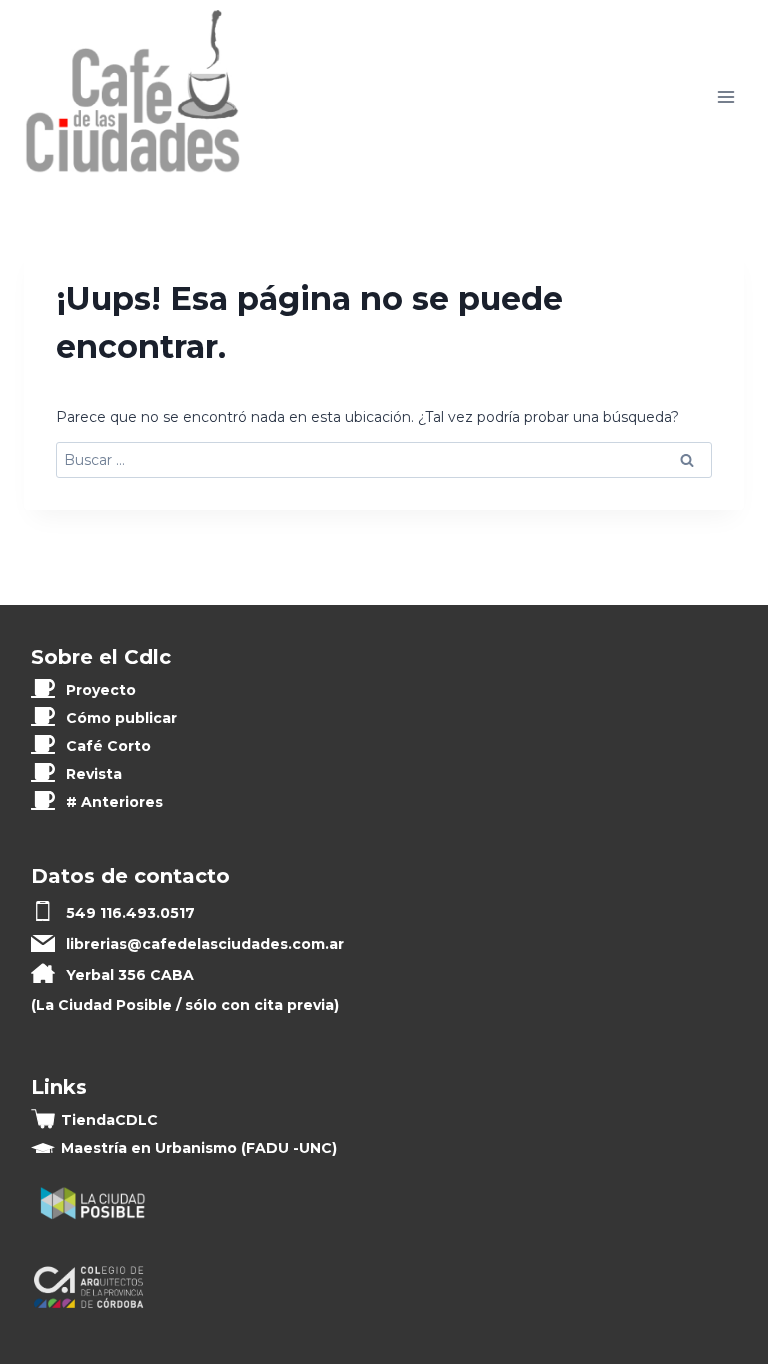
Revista (94, 774)
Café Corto (108, 746)
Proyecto (101, 690)
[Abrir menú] (725, 97)
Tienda (109, 1120)
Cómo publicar (121, 718)
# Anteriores (114, 802)
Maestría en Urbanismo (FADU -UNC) (199, 1148)
